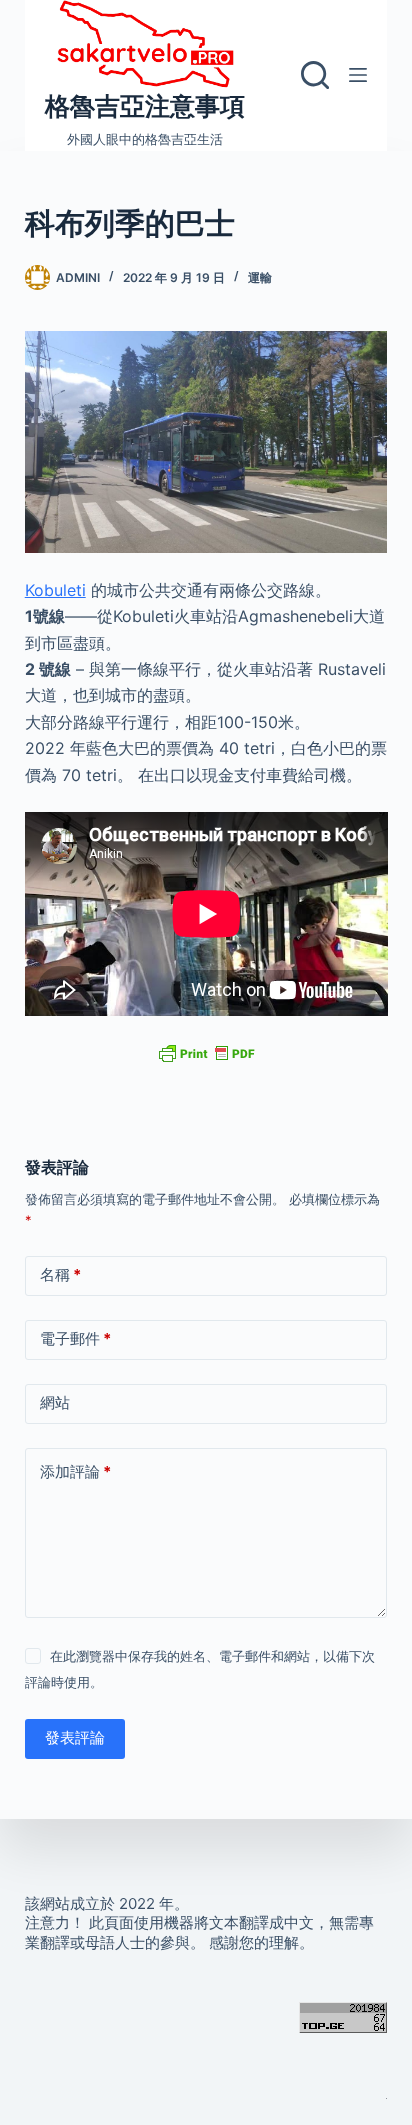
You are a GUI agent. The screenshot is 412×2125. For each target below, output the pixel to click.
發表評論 (75, 1737)
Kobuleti (55, 590)
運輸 (260, 277)
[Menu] (358, 75)
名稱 (60, 1274)
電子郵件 (75, 1338)
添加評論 (75, 1471)
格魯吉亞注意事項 (145, 106)
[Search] (315, 75)
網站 (55, 1402)
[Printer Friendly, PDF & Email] (206, 1052)
